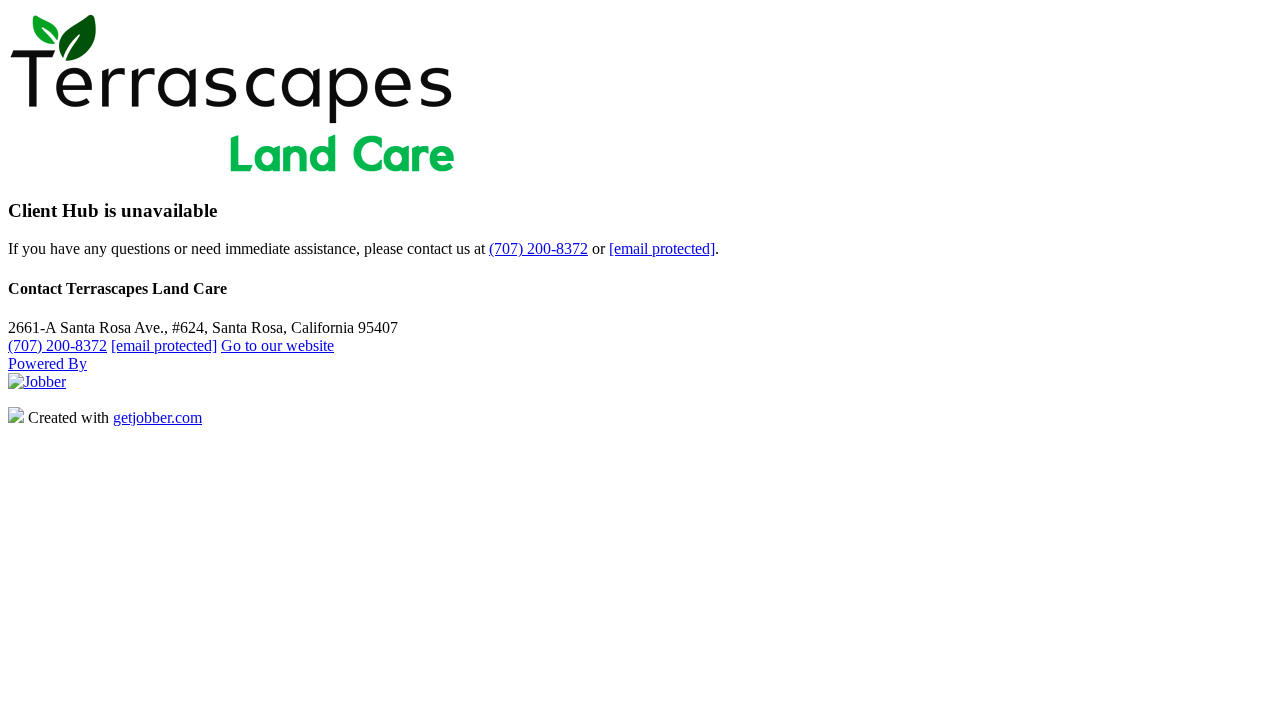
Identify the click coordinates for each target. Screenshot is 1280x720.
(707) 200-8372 (538, 248)
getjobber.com (157, 417)
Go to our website (277, 345)
